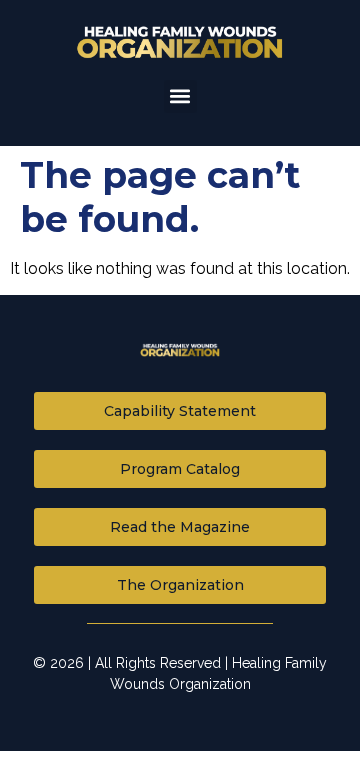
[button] (180, 96)
